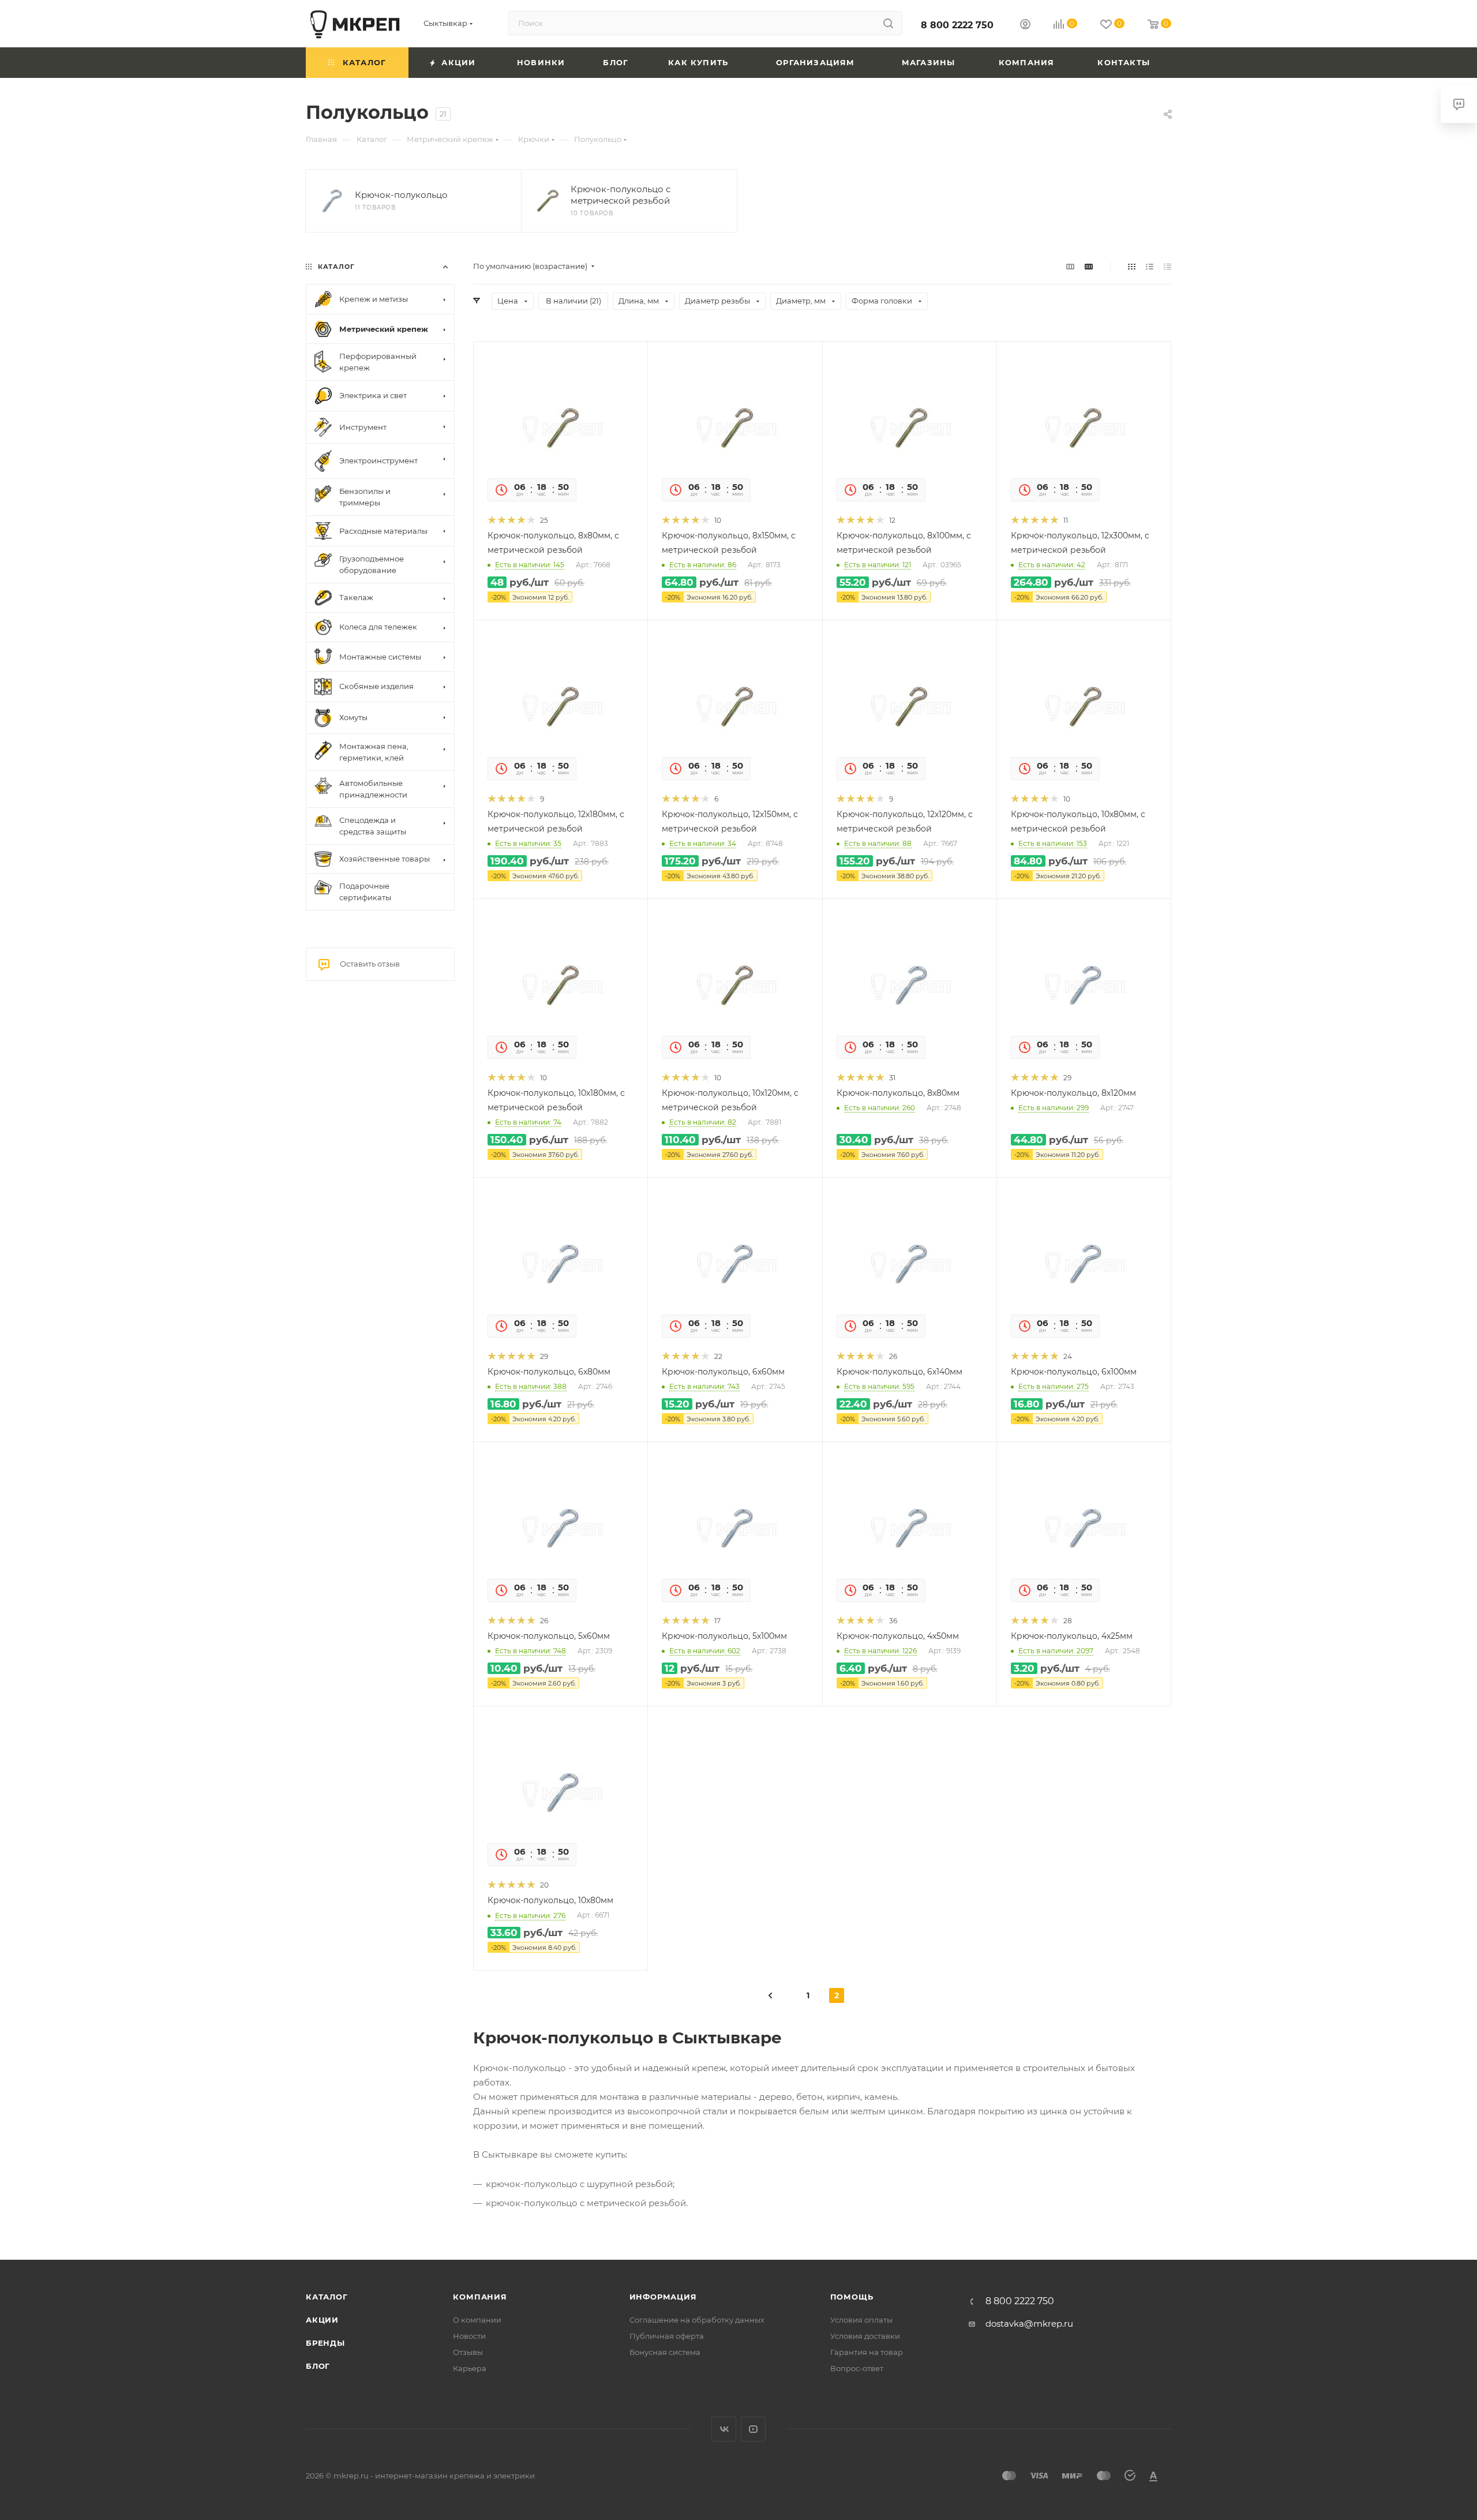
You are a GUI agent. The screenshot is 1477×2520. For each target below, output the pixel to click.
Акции (322, 2320)
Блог (318, 2366)
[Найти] (888, 23)
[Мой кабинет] (1025, 26)
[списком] (1150, 266)
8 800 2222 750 (957, 25)
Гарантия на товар (867, 2352)
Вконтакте (724, 2429)
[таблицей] (1167, 266)
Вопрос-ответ (857, 2368)
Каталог (327, 2297)
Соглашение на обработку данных (697, 2320)
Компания (480, 2297)
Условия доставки (865, 2336)
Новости (469, 2336)
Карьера (470, 2368)
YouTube (753, 2429)
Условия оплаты (861, 2320)
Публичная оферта (667, 2336)
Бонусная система (665, 2352)
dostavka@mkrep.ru (1029, 2324)
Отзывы (468, 2352)
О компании (477, 2320)
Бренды (325, 2343)
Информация (663, 2297)
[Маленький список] (1070, 266)
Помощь (852, 2297)
